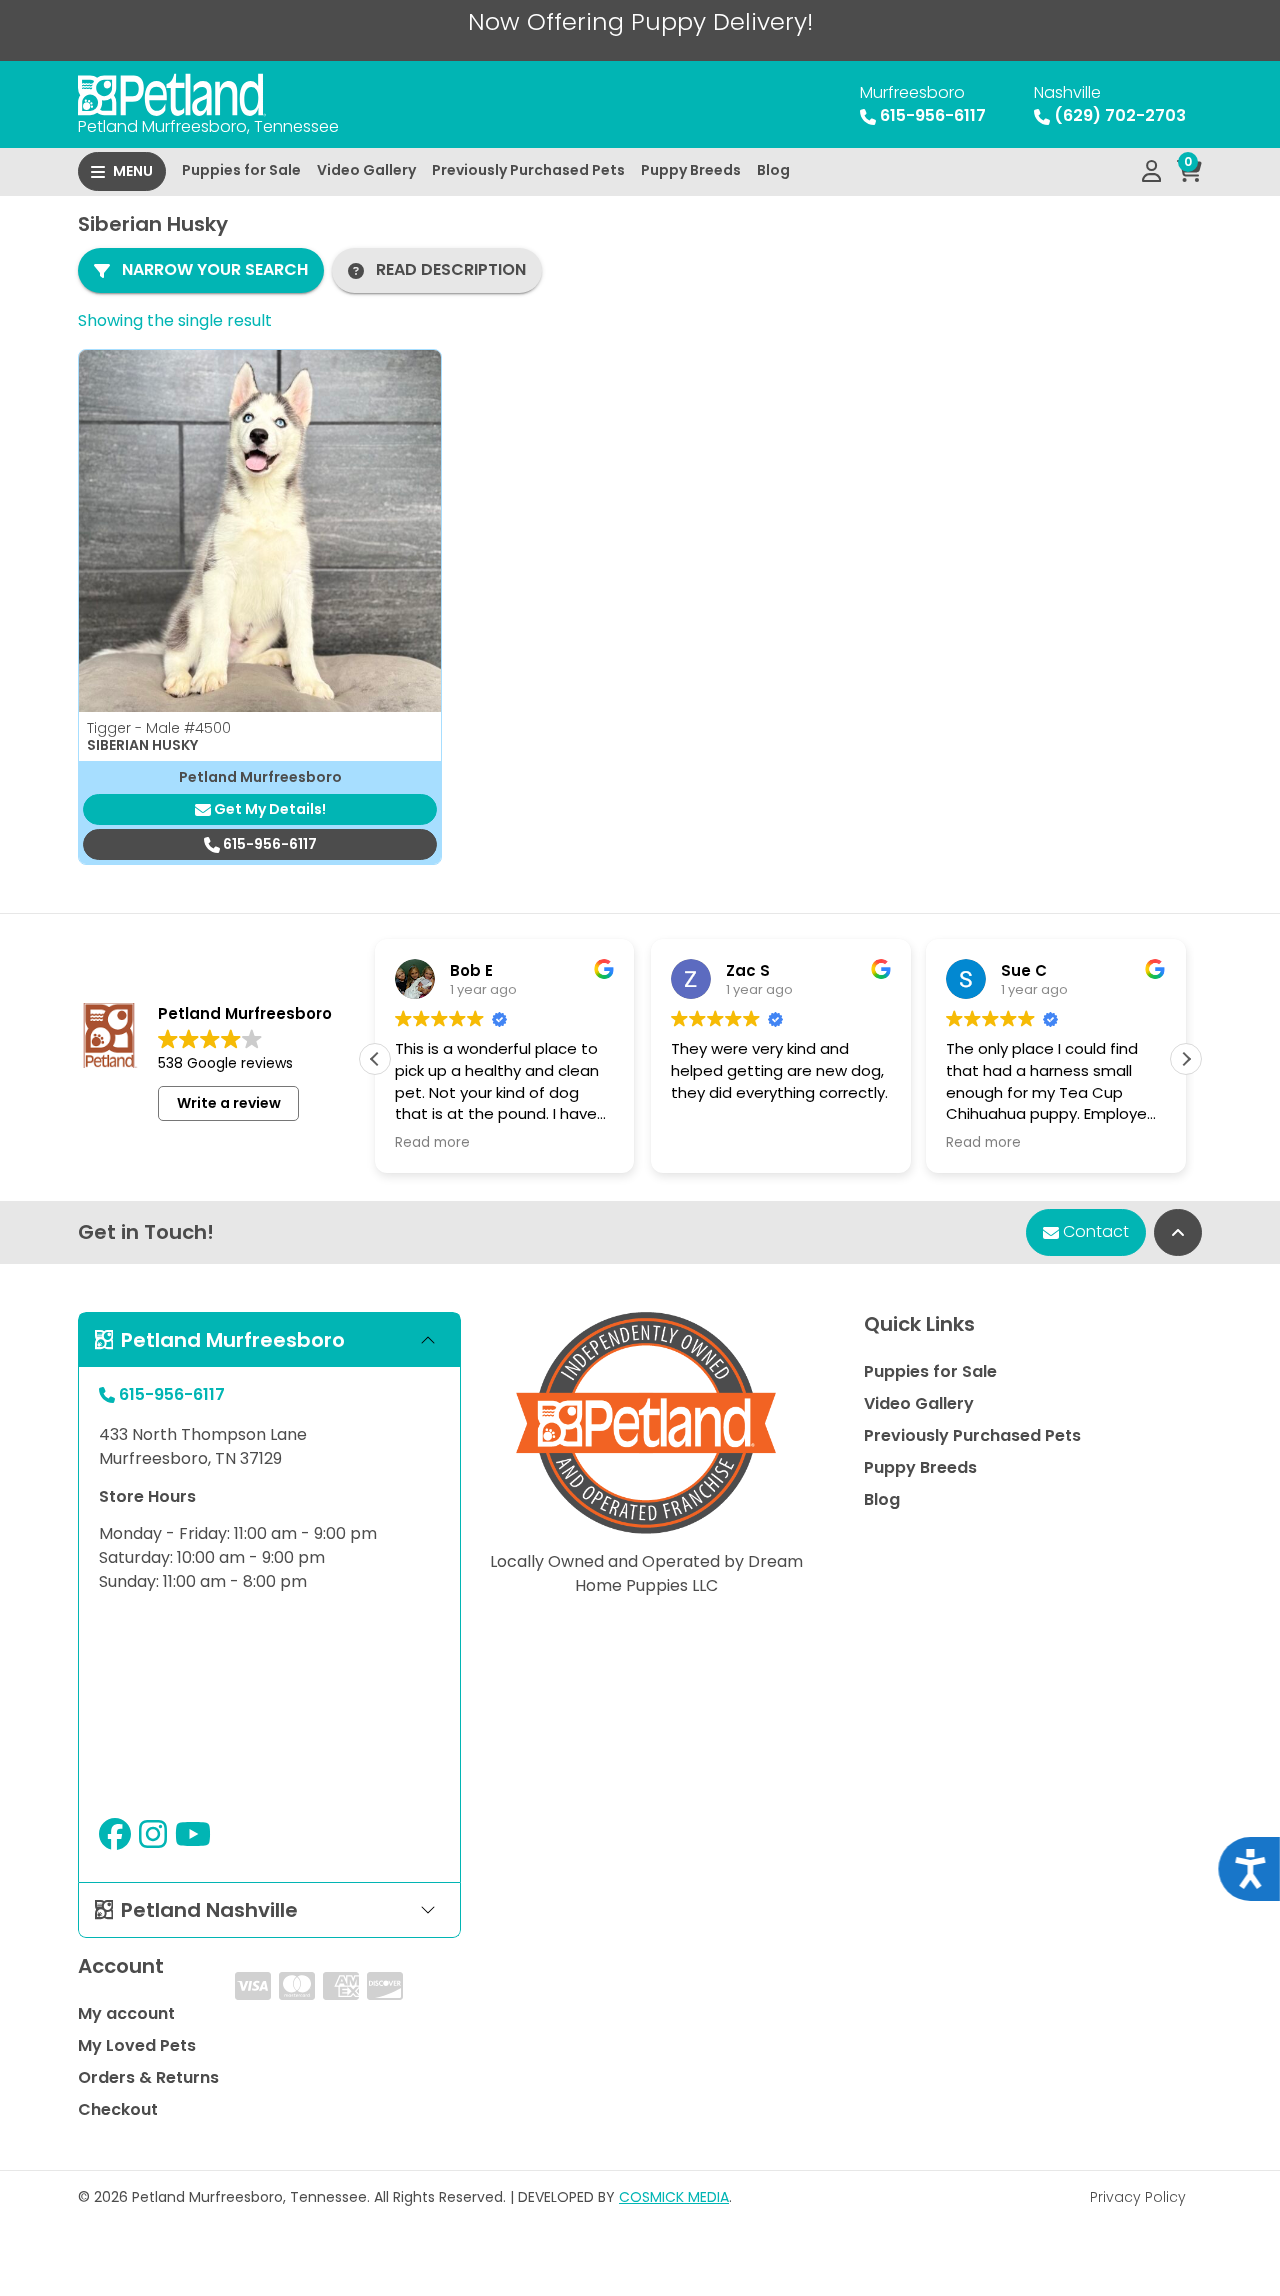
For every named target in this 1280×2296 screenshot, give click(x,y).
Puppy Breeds (691, 170)
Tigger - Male (159, 728)
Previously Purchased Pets (528, 170)
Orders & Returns (148, 2077)
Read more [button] (432, 1143)
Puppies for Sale (241, 170)
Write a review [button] (229, 1103)
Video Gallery (366, 170)
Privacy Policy (1138, 2197)
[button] (1186, 1059)
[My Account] (1151, 172)
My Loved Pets (137, 2045)
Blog (773, 170)
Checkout (118, 2109)
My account (126, 2013)
